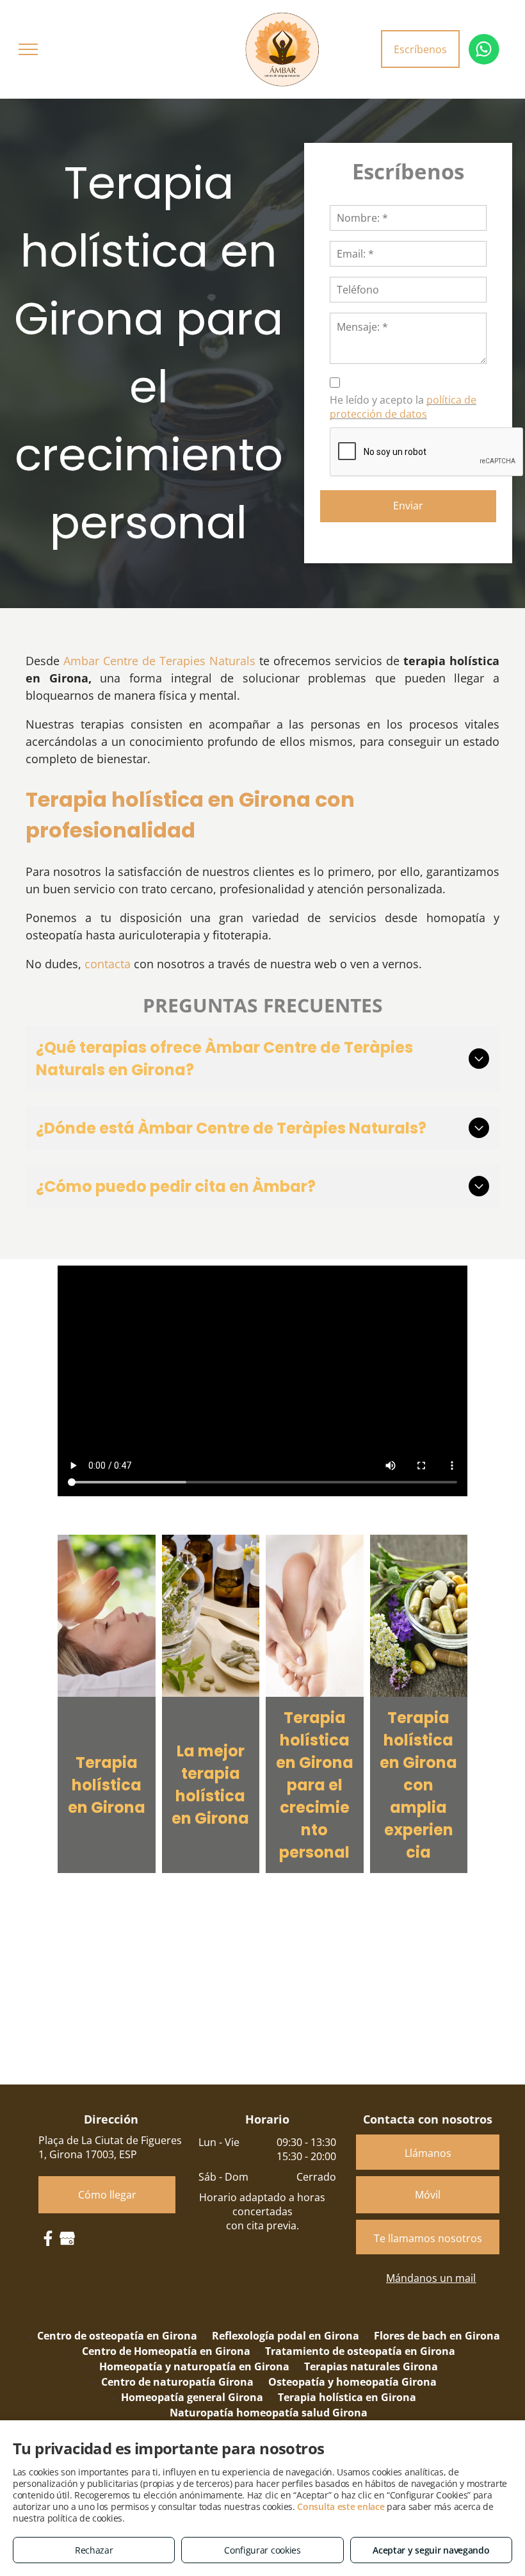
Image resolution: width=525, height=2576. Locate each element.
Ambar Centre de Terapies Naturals (159, 661)
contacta (108, 964)
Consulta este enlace (341, 2506)
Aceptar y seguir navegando (431, 2550)
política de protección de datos (403, 407)
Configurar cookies (262, 2550)
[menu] (28, 49)
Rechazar (94, 2550)
